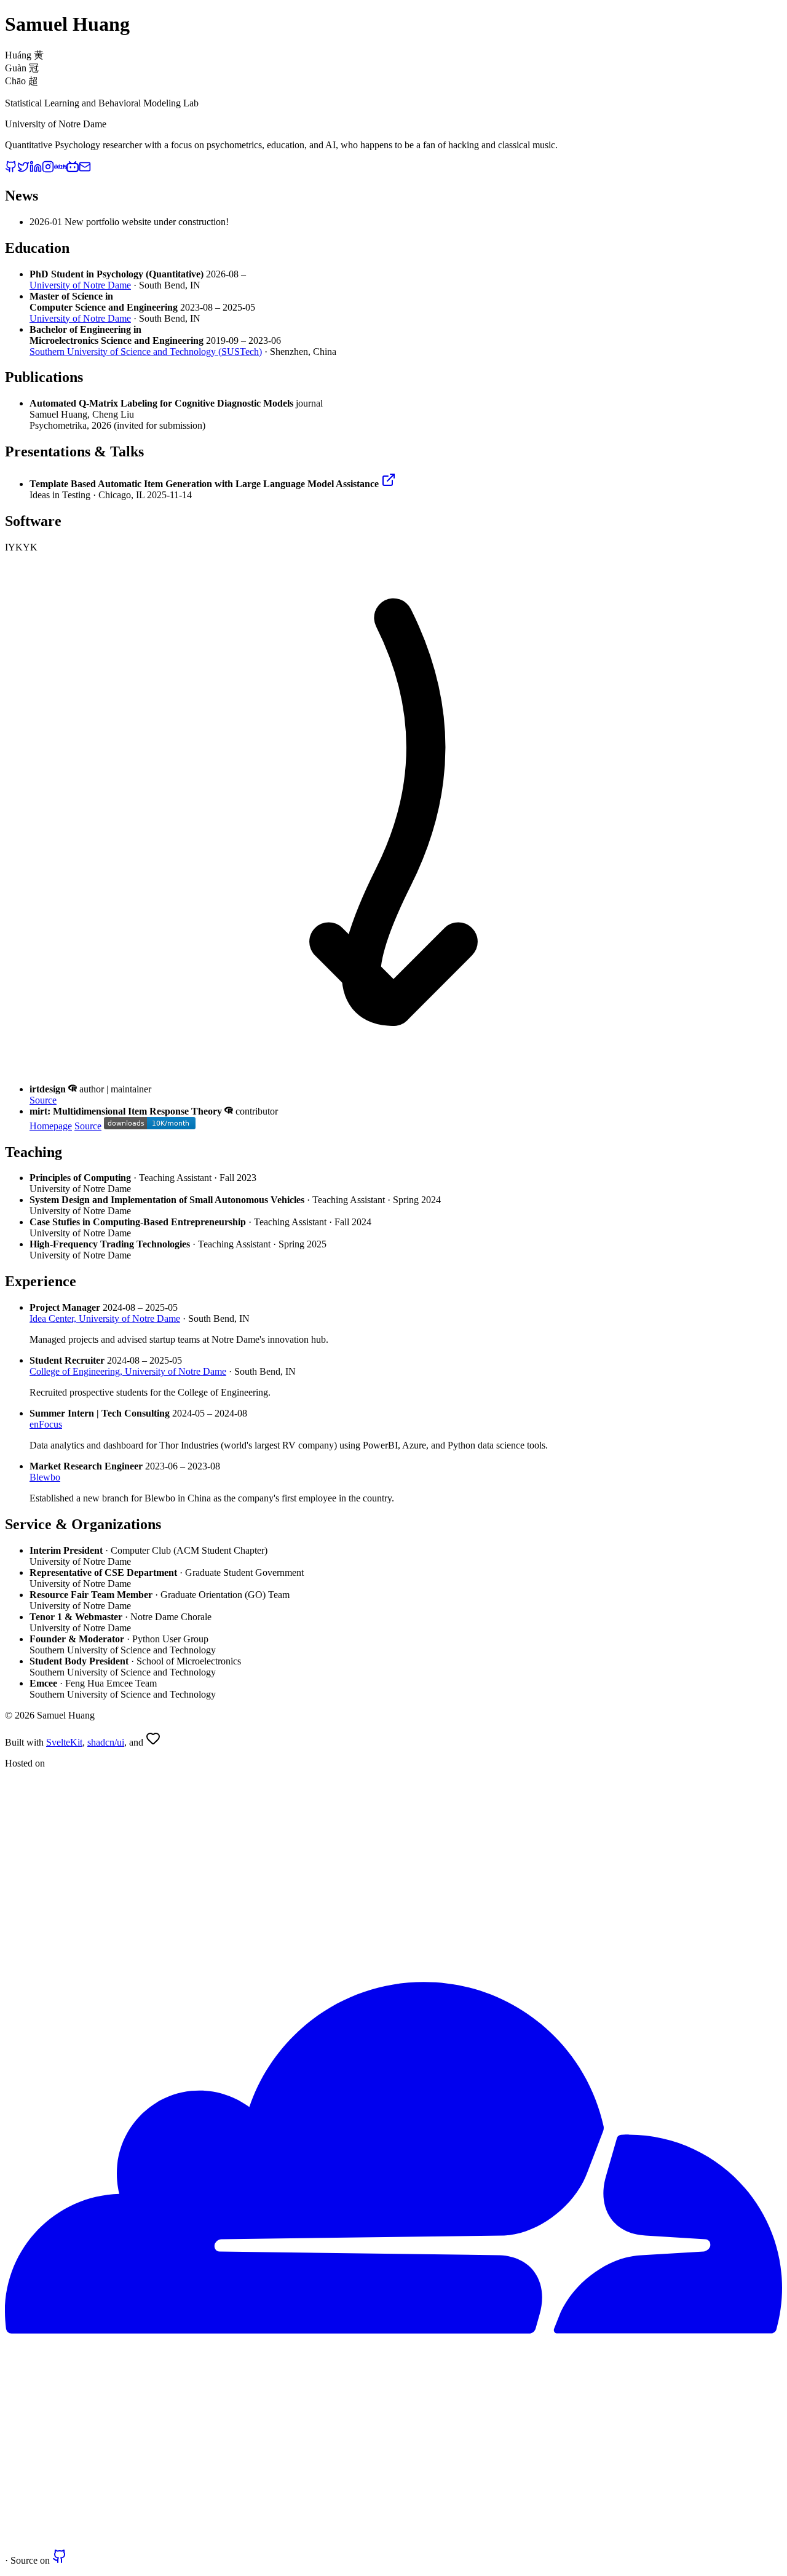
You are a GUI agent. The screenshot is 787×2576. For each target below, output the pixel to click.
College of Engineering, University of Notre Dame (128, 1371)
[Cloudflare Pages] (393, 2543)
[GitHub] (60, 2560)
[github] (11, 169)
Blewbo (45, 1477)
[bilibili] (73, 169)
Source (43, 1100)
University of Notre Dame (80, 285)
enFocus (46, 1424)
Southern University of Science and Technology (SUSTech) (146, 352)
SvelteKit (64, 1742)
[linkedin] (36, 169)
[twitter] (23, 169)
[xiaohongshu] (60, 169)
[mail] (85, 169)
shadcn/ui (106, 1742)
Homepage (51, 1126)
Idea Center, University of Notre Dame (105, 1318)
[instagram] (48, 169)
